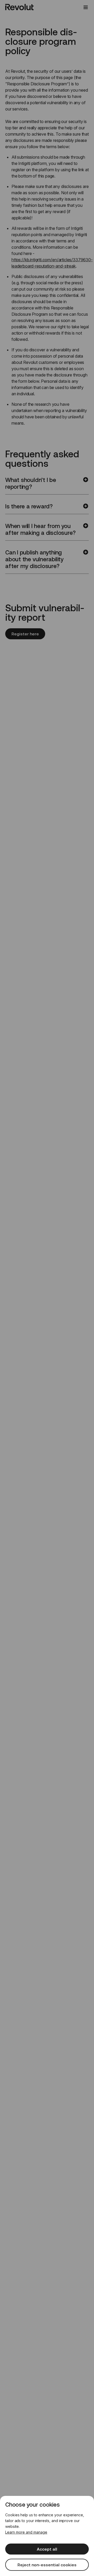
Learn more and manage (26, 2532)
